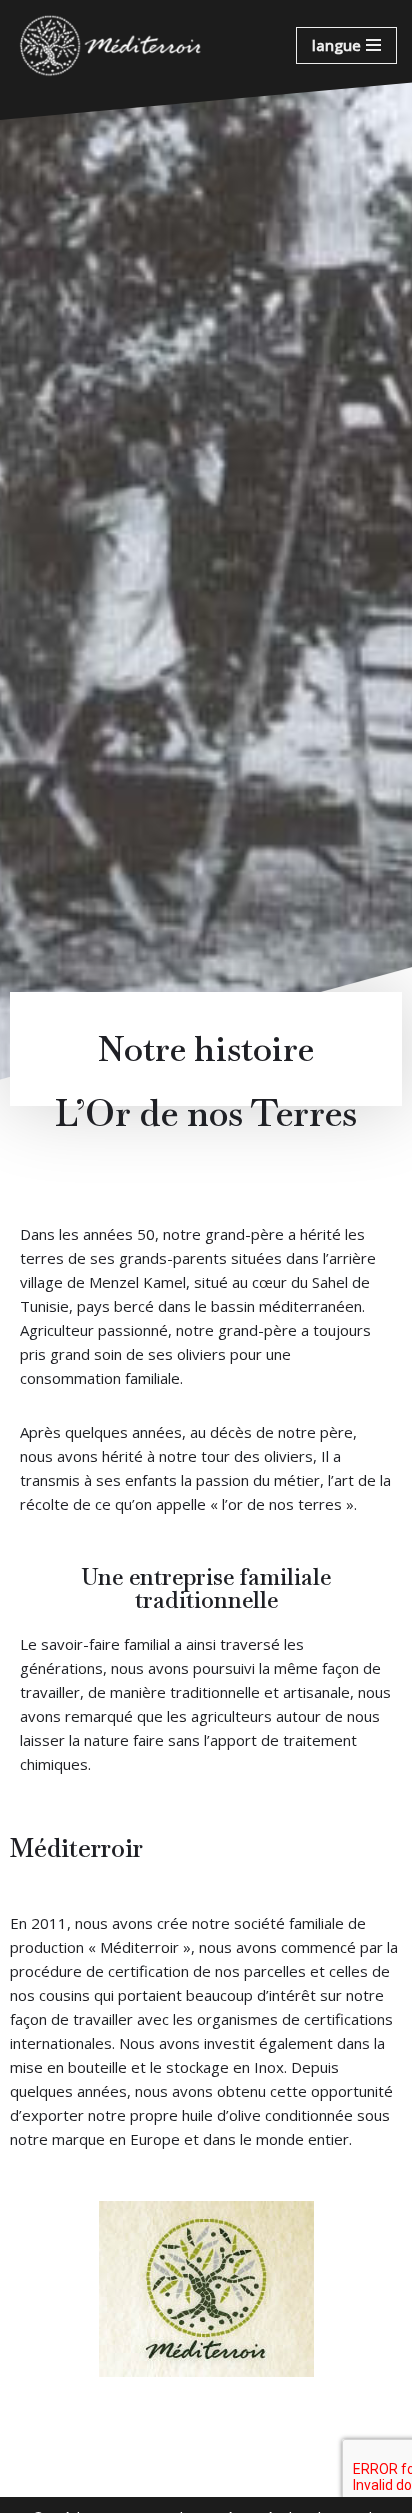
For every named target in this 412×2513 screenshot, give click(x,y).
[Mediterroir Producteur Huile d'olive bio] (111, 45)
